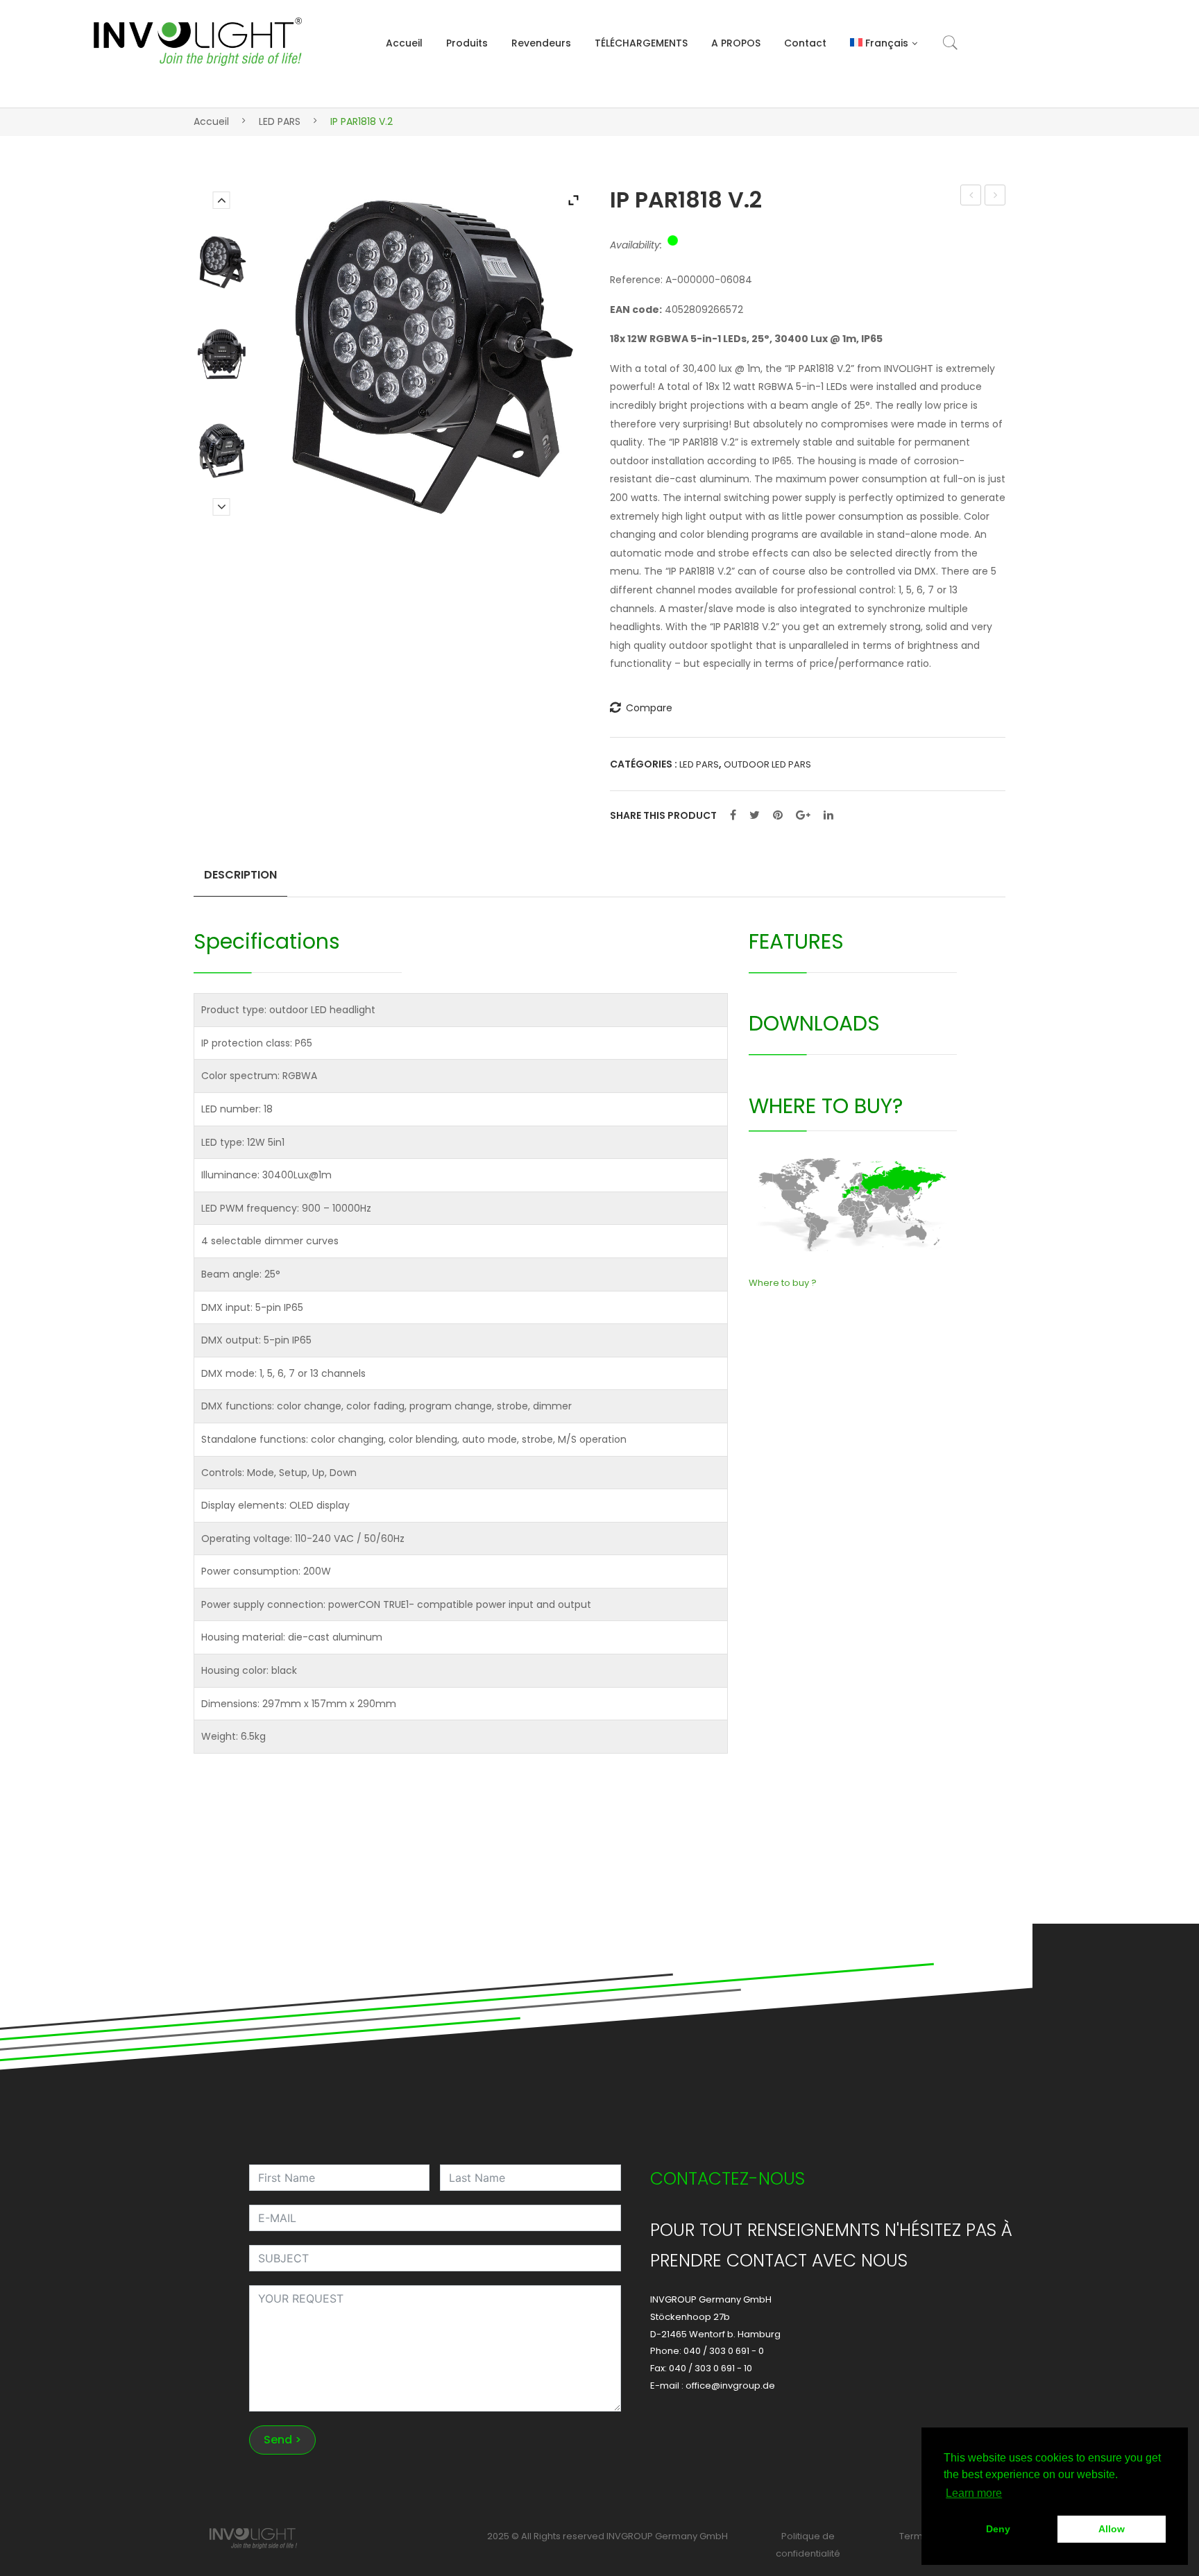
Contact (805, 43)
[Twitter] (755, 815)
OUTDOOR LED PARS (767, 764)
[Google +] (803, 815)
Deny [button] (998, 2529)
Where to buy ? (783, 1283)
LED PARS (280, 121)
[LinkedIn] (828, 815)
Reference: (636, 280)
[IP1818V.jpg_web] (221, 262)
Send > (282, 2440)
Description (240, 875)
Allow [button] (1112, 2529)
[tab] (240, 881)
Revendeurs (541, 43)
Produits (467, 43)
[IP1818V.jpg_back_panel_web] (221, 355)
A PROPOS (736, 43)
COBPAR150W (971, 196)
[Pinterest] (778, 815)
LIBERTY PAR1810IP (995, 196)
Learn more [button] (974, 2493)
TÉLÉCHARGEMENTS (641, 43)
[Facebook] (733, 815)
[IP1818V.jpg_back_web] (221, 450)
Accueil (404, 43)
